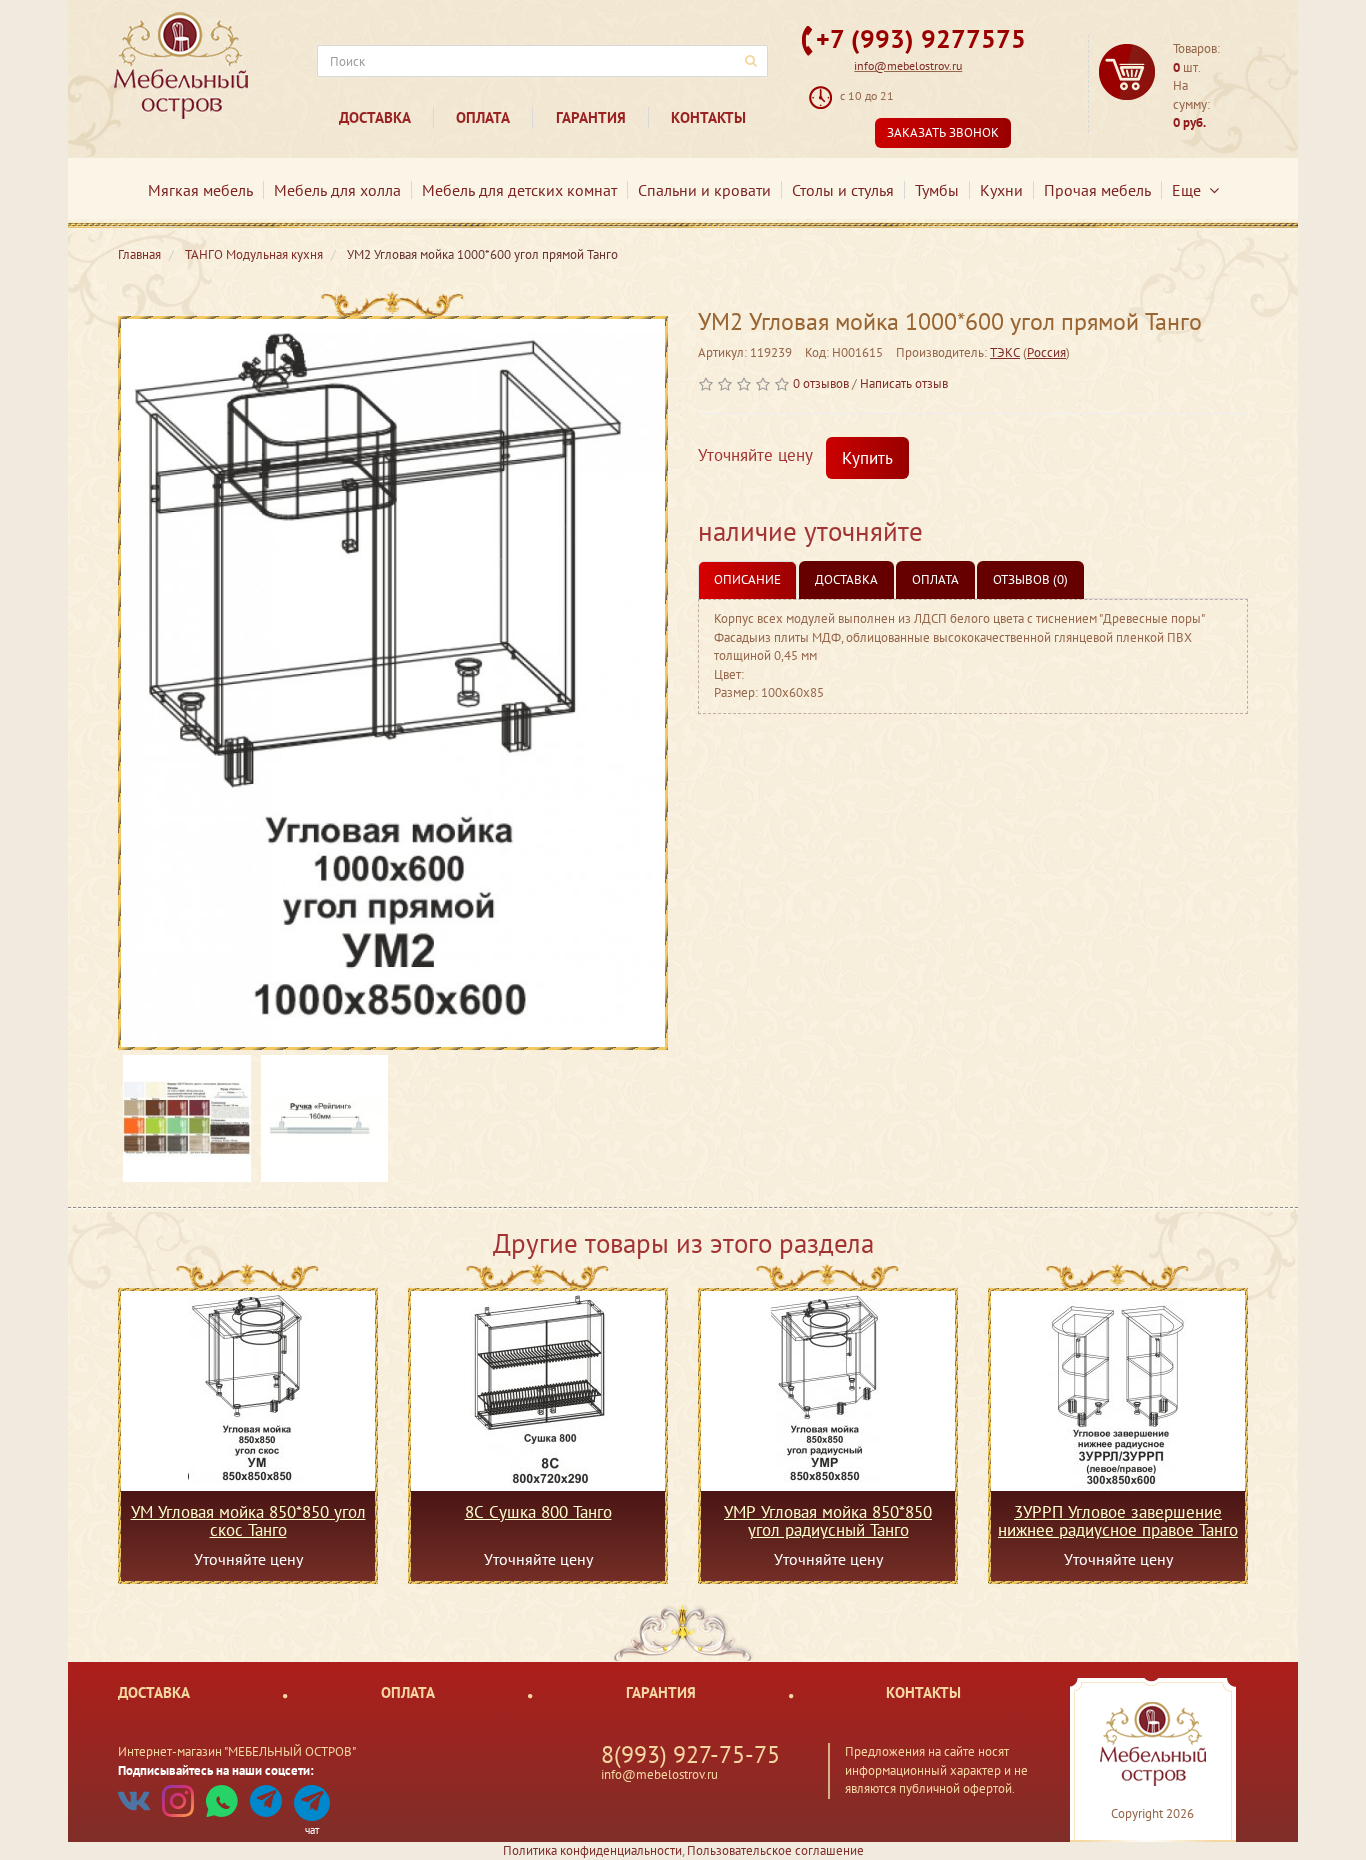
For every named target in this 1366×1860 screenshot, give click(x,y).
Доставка (375, 117)
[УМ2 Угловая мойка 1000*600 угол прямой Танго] (393, 683)
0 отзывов (821, 383)
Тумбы (937, 190)
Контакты (708, 117)
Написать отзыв (904, 383)
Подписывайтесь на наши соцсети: (216, 1770)
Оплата (483, 117)
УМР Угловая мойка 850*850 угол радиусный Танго (828, 1521)
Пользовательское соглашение (775, 1850)
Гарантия (591, 117)
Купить (867, 458)
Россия (1046, 352)
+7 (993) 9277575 (921, 38)
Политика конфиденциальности (592, 1850)
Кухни (1001, 190)
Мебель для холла (337, 190)
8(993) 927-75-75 (690, 1754)
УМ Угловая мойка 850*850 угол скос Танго (248, 1521)
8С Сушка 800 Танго (538, 1513)
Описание (747, 579)
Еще (1190, 190)
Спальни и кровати (704, 190)
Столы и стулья (843, 190)
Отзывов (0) (1030, 579)
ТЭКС (1005, 352)
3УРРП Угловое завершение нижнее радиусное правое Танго (1118, 1521)
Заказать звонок (943, 132)
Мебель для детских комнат (519, 190)
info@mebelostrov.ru (908, 65)
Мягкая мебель (200, 190)
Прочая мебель (1097, 190)
